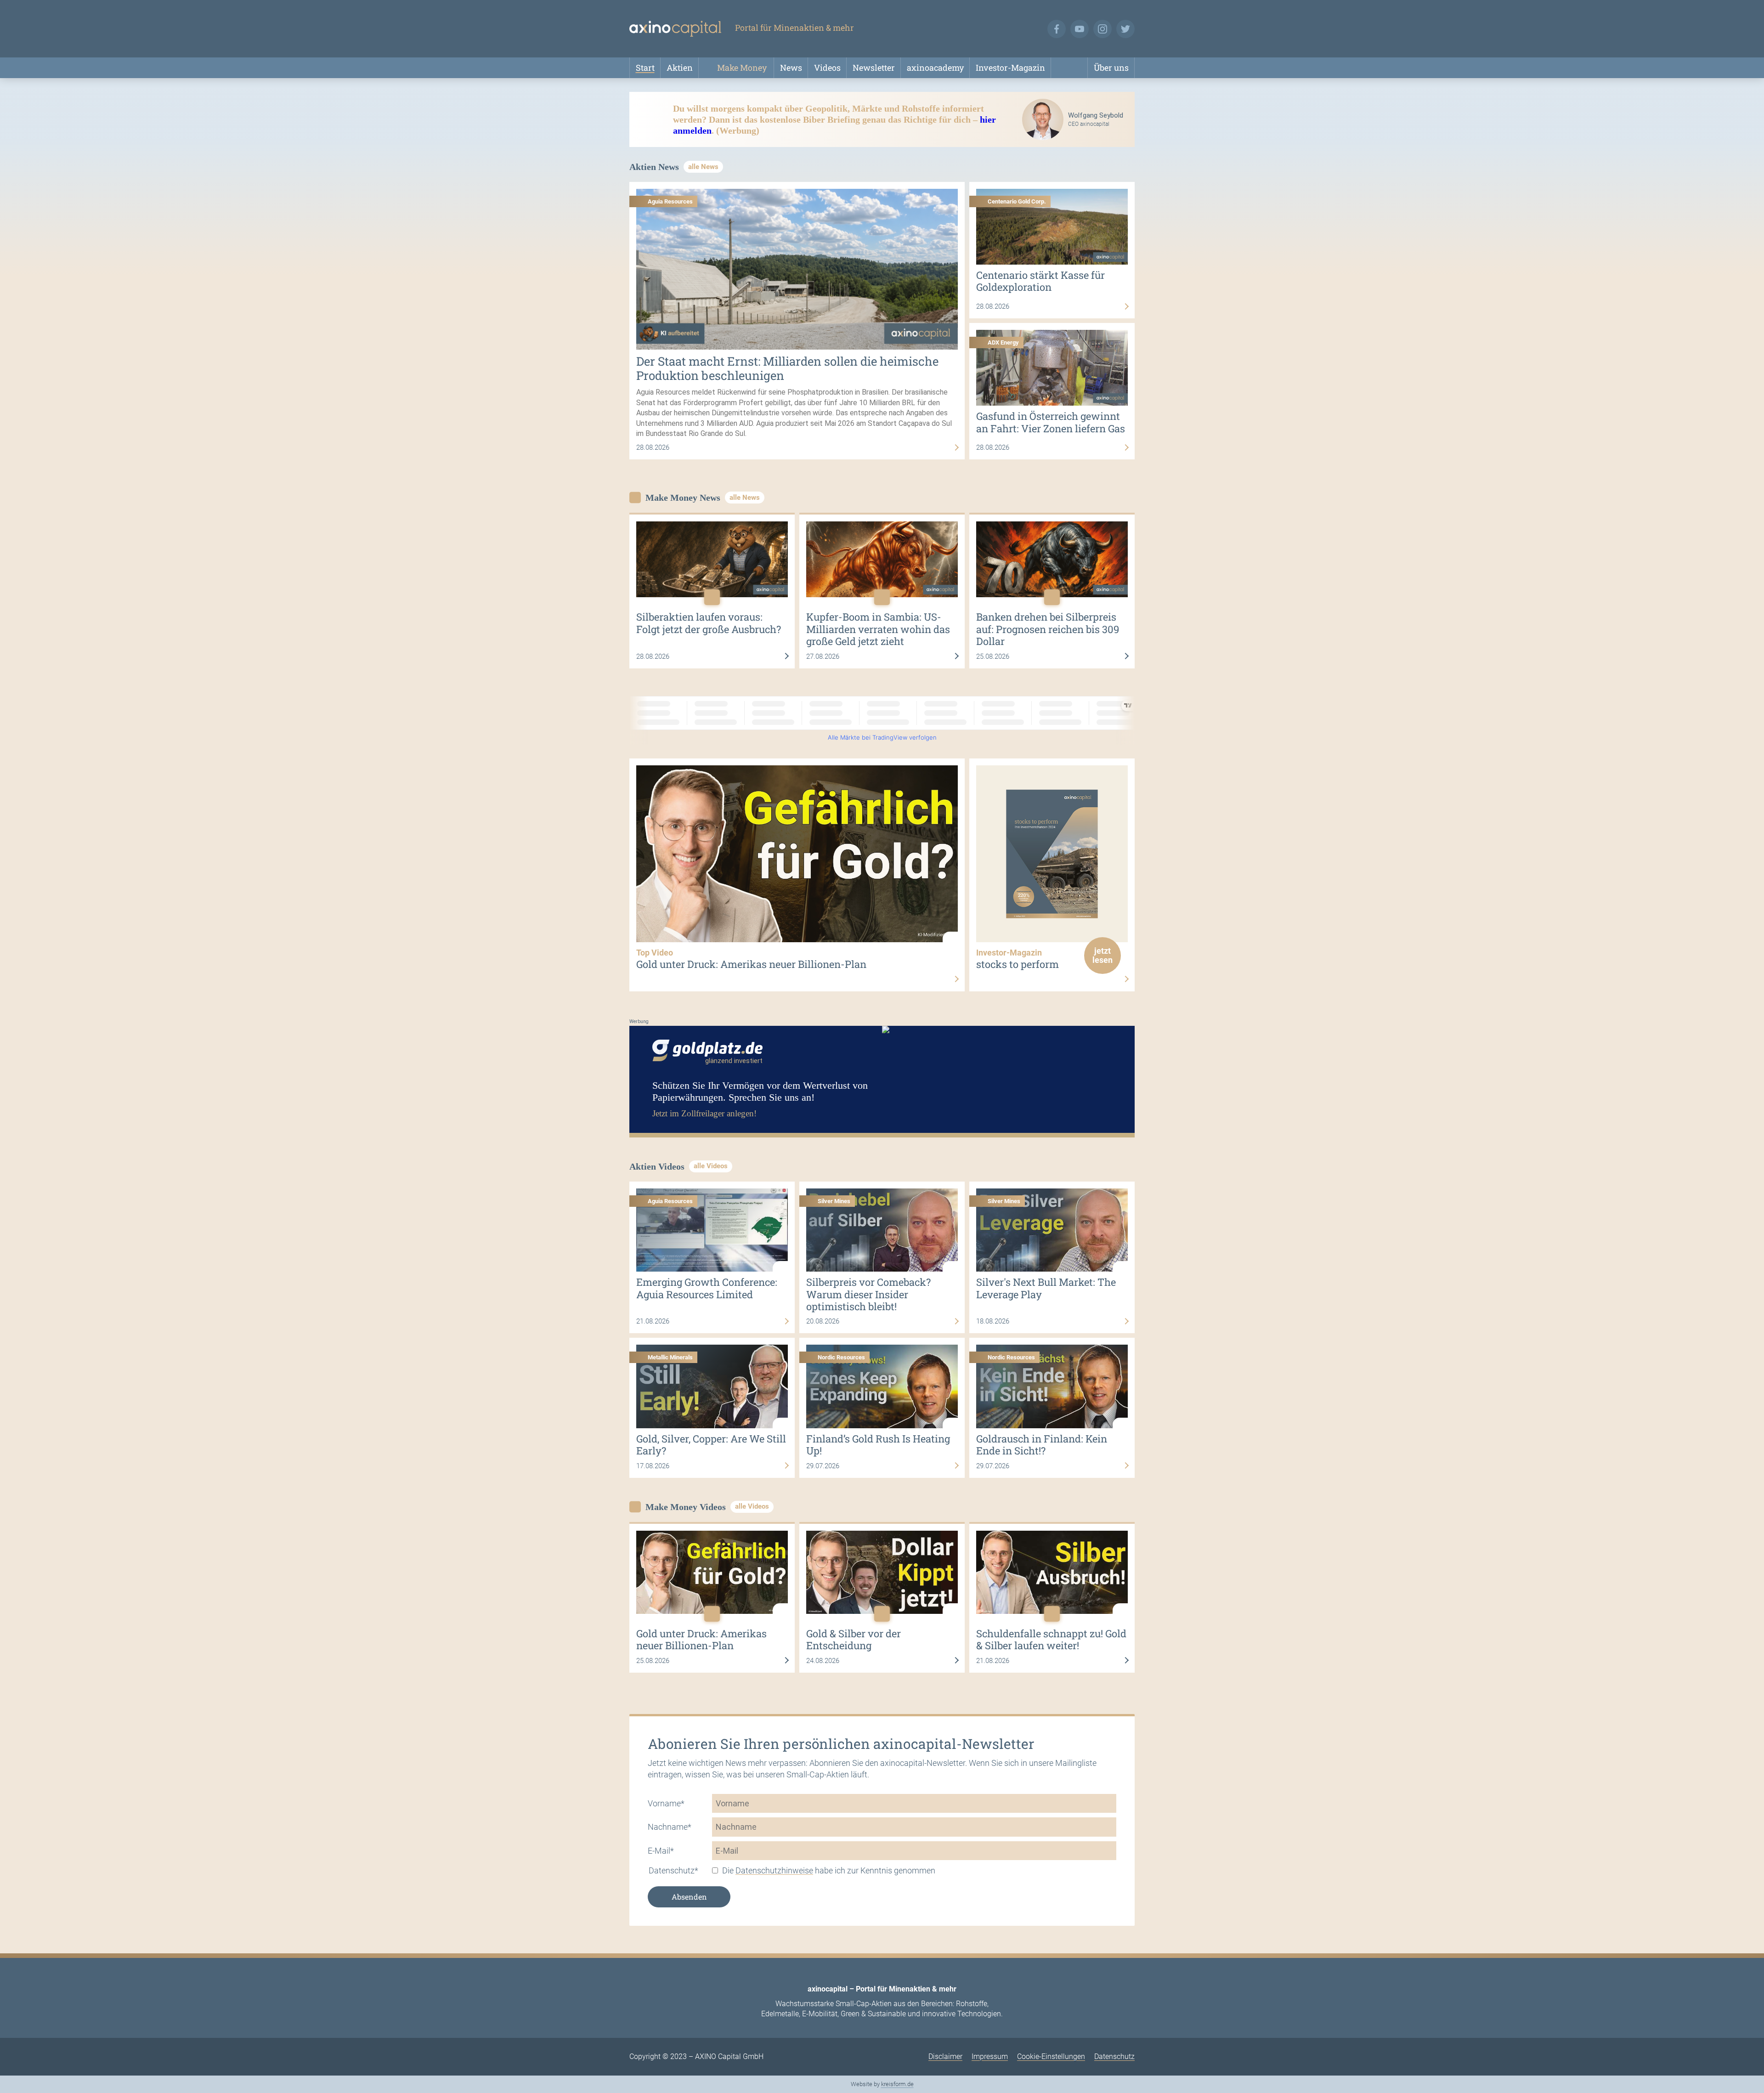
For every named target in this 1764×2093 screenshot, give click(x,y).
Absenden (689, 1897)
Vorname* (666, 1803)
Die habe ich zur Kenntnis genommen (829, 1870)
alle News (703, 167)
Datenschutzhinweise (774, 1870)
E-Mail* (661, 1851)
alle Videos (711, 1166)
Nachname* (670, 1827)
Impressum (990, 2056)
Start (645, 68)
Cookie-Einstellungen (1051, 2056)
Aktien (680, 68)
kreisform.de (897, 2084)
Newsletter (874, 68)
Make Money (742, 68)
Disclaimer (945, 2056)
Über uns (1111, 68)
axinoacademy (935, 68)
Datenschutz (1114, 2056)
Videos (827, 68)
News (791, 68)
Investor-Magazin (1010, 68)
